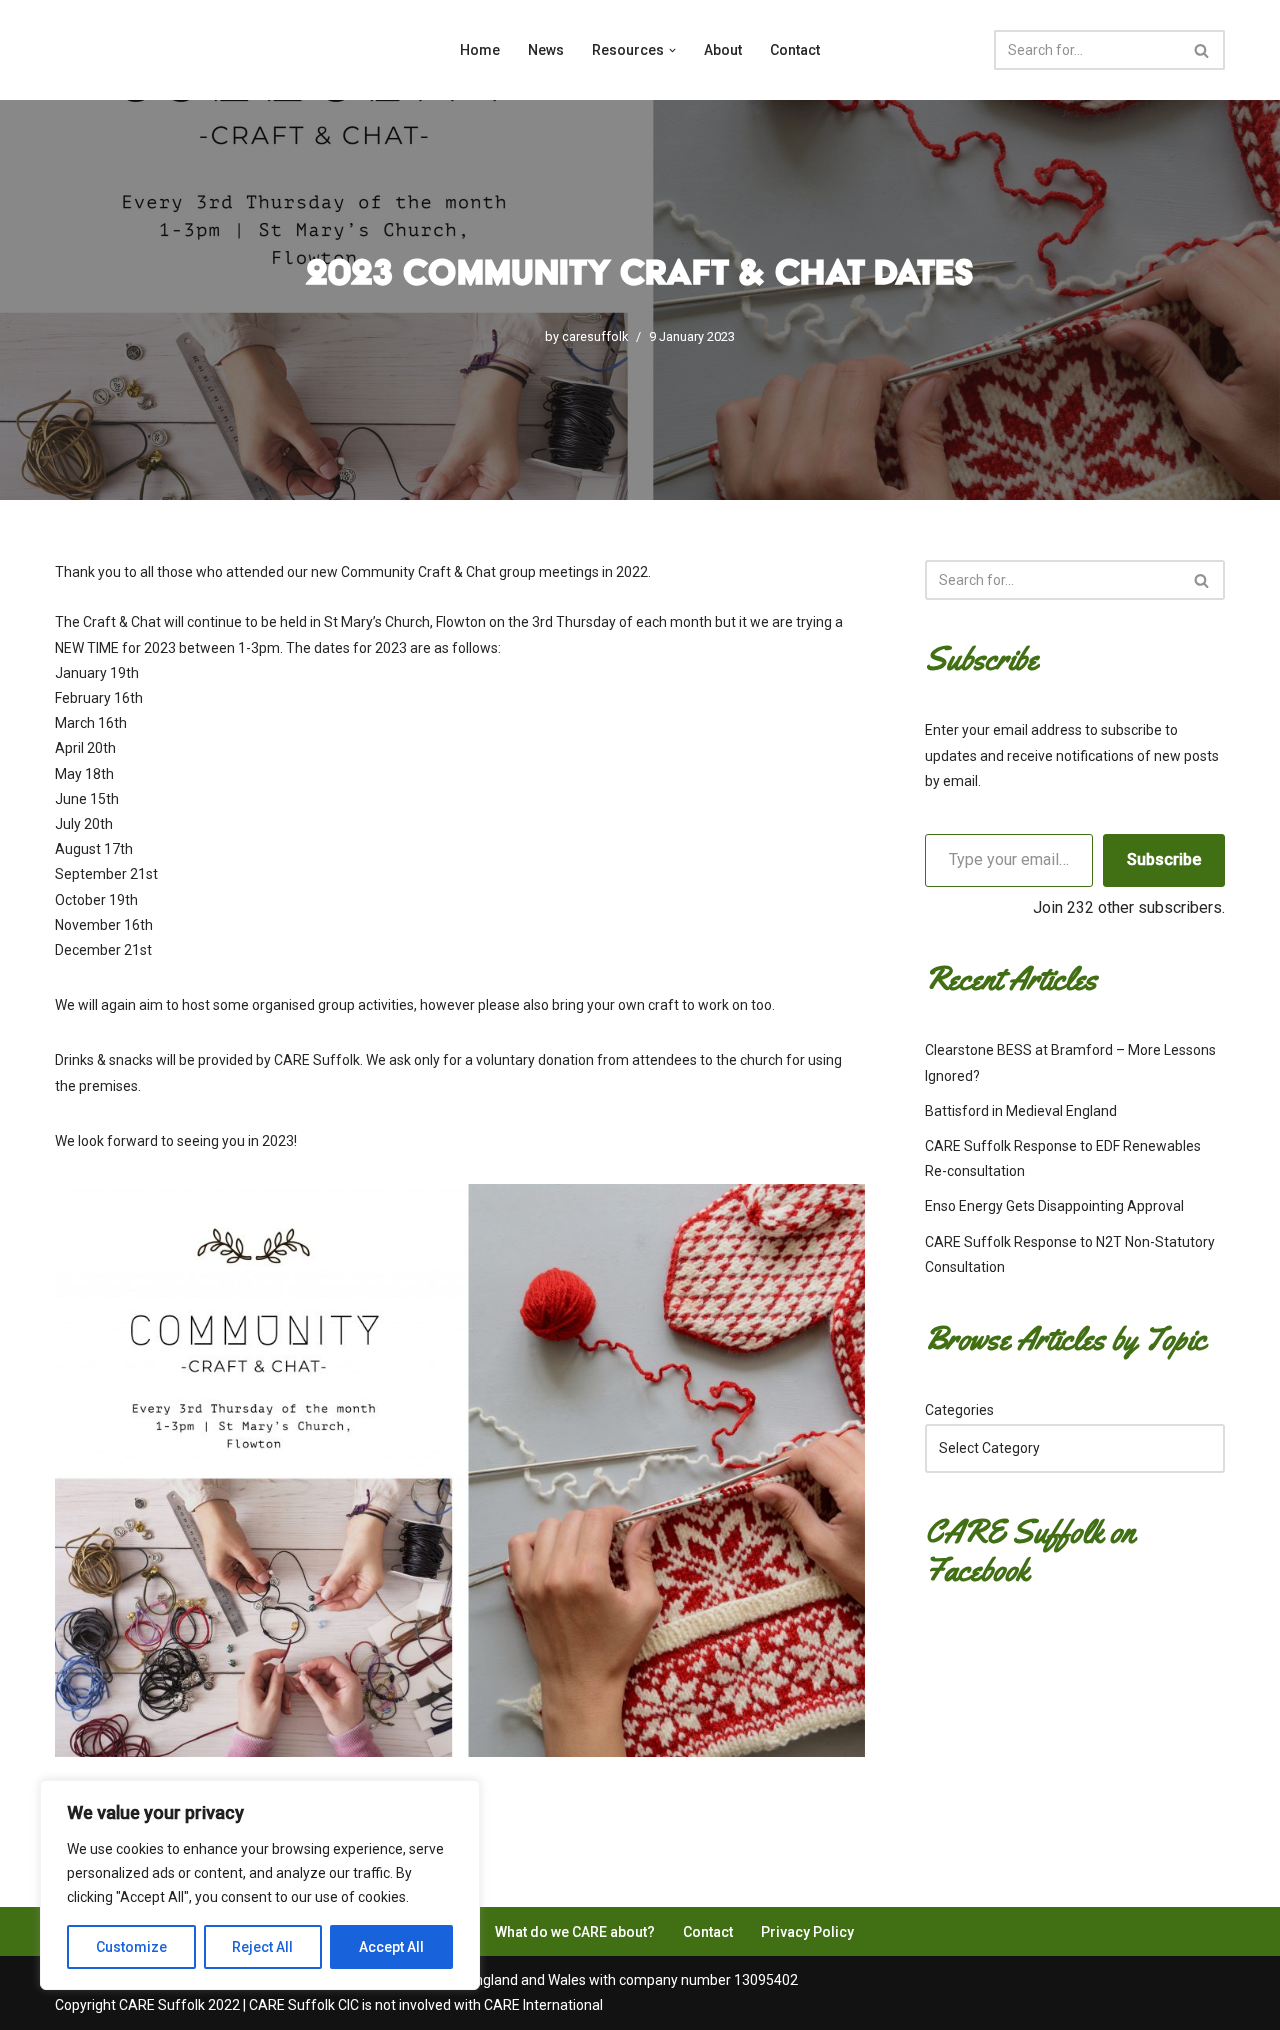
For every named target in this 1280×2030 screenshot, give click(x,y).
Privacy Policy (807, 1932)
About (723, 50)
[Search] (1202, 50)
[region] (260, 1885)
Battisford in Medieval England (1021, 1111)
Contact (795, 50)
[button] (672, 50)
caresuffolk (595, 336)
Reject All (262, 1947)
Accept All (391, 1947)
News (546, 50)
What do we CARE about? (575, 1932)
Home (480, 50)
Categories (959, 1410)
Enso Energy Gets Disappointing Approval (1054, 1206)
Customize (131, 1947)
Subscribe (1164, 859)
